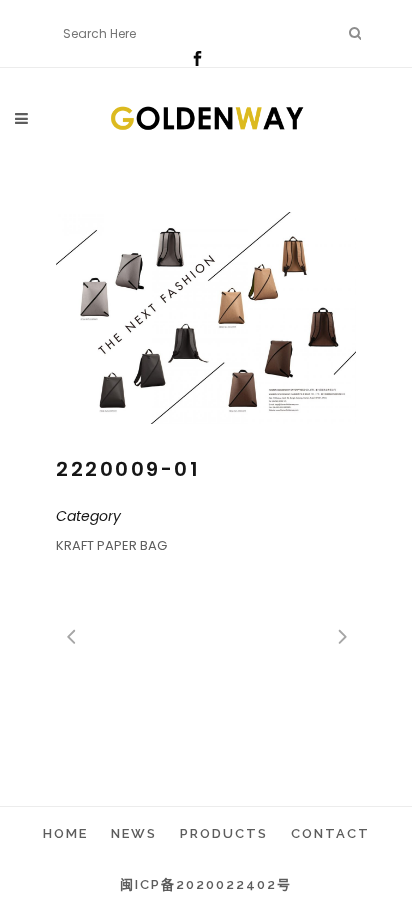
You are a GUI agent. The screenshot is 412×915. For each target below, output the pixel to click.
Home (65, 833)
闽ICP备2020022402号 (206, 884)
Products (224, 833)
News (134, 833)
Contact (330, 833)
